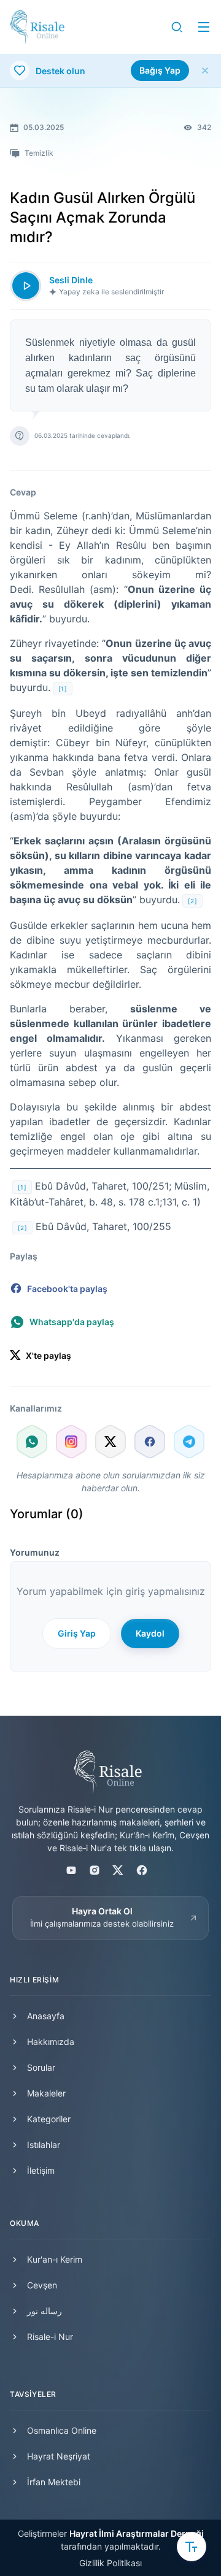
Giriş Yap (77, 1633)
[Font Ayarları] (192, 2547)
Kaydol (150, 1633)
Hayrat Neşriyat (59, 2456)
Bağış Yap (160, 70)
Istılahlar (44, 2145)
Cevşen (42, 2285)
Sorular (41, 2067)
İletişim (41, 2170)
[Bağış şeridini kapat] (205, 71)
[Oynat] (26, 286)
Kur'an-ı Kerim (55, 2259)
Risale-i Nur (50, 2337)
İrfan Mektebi (54, 2482)
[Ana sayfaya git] (37, 27)
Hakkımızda (51, 2042)
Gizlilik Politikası (110, 2563)
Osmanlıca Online (62, 2430)
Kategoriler (49, 2119)
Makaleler (46, 2093)
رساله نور (45, 2311)
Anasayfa (46, 2016)
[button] (177, 27)
